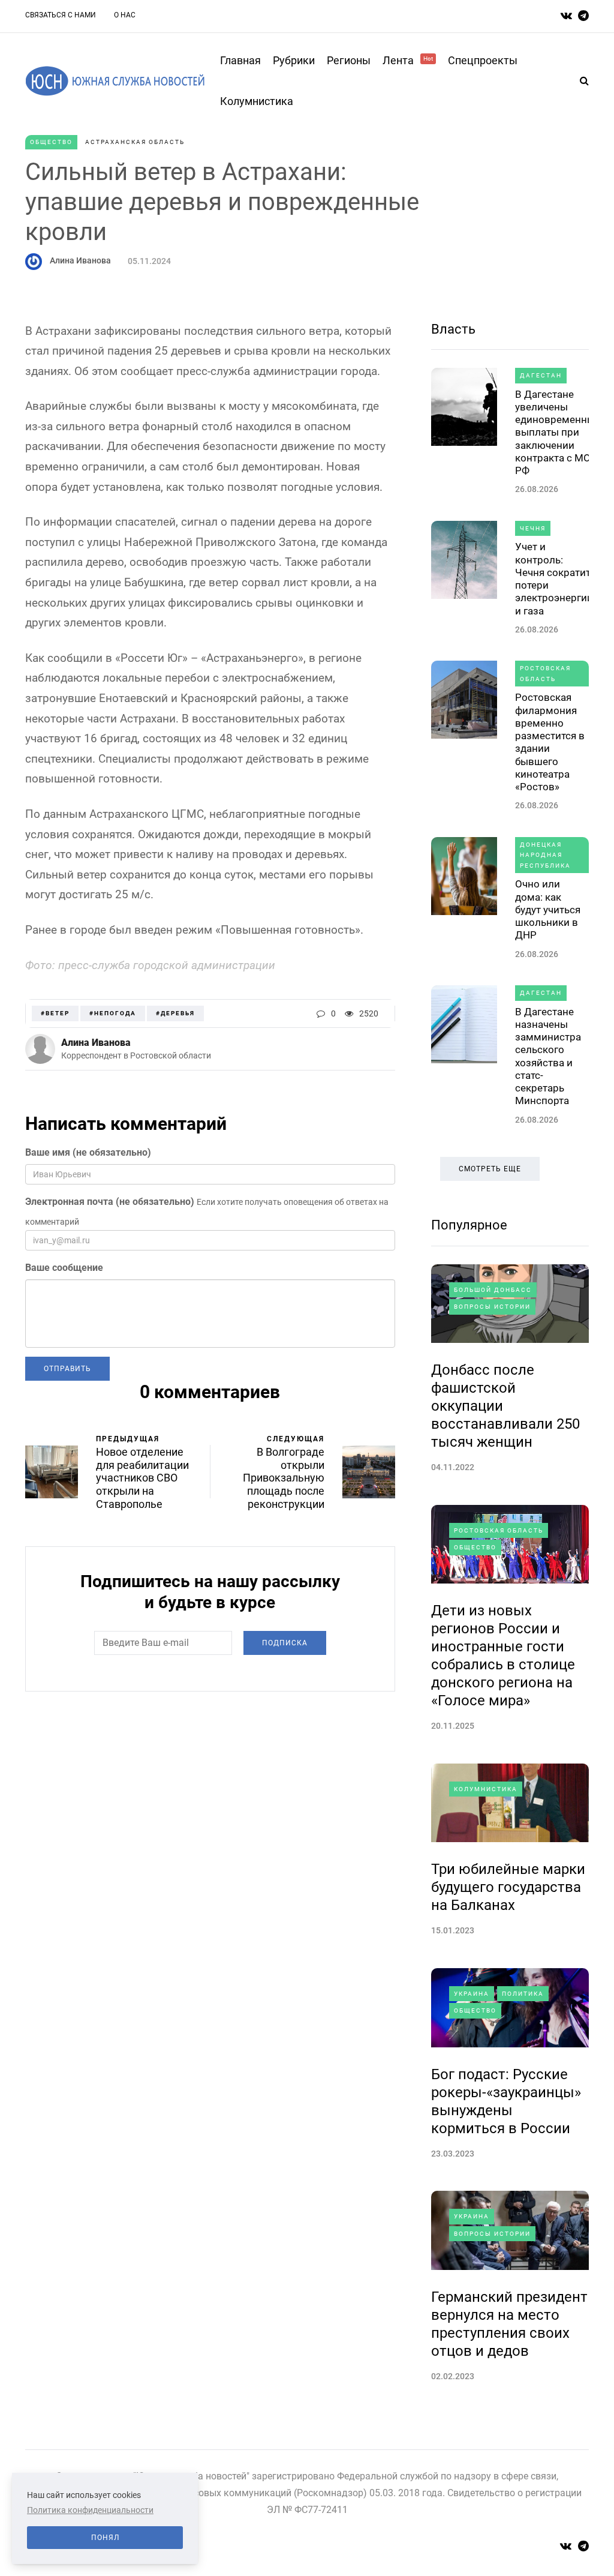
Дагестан (541, 375)
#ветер (55, 1013)
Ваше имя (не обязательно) (88, 1152)
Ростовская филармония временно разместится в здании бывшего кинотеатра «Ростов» (550, 742)
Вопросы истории (492, 1307)
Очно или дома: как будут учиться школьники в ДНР (548, 909)
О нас (125, 15)
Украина (472, 1994)
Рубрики (294, 60)
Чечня (533, 528)
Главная (240, 60)
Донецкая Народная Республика (545, 855)
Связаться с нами (61, 15)
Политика (523, 1994)
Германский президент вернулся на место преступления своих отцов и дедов (509, 2324)
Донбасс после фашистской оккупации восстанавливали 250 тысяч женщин (505, 1406)
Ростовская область (545, 674)
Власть (453, 329)
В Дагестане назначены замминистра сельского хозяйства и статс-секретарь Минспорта (548, 1056)
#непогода (113, 1013)
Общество (51, 142)
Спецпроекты (483, 60)
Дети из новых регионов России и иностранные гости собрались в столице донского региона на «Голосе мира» (503, 1656)
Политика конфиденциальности (90, 2510)
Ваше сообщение (64, 1268)
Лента (408, 60)
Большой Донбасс (493, 1290)
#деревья (175, 1013)
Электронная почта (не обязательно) (110, 1202)
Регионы (349, 60)
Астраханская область (135, 142)
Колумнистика (257, 101)
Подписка (285, 1643)
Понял (105, 2538)
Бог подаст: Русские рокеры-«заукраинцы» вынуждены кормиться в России (506, 2101)
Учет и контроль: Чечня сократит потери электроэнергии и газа (554, 578)
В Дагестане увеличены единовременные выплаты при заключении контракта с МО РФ (558, 433)
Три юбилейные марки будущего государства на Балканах (508, 1887)
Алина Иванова (80, 260)
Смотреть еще (490, 1169)
